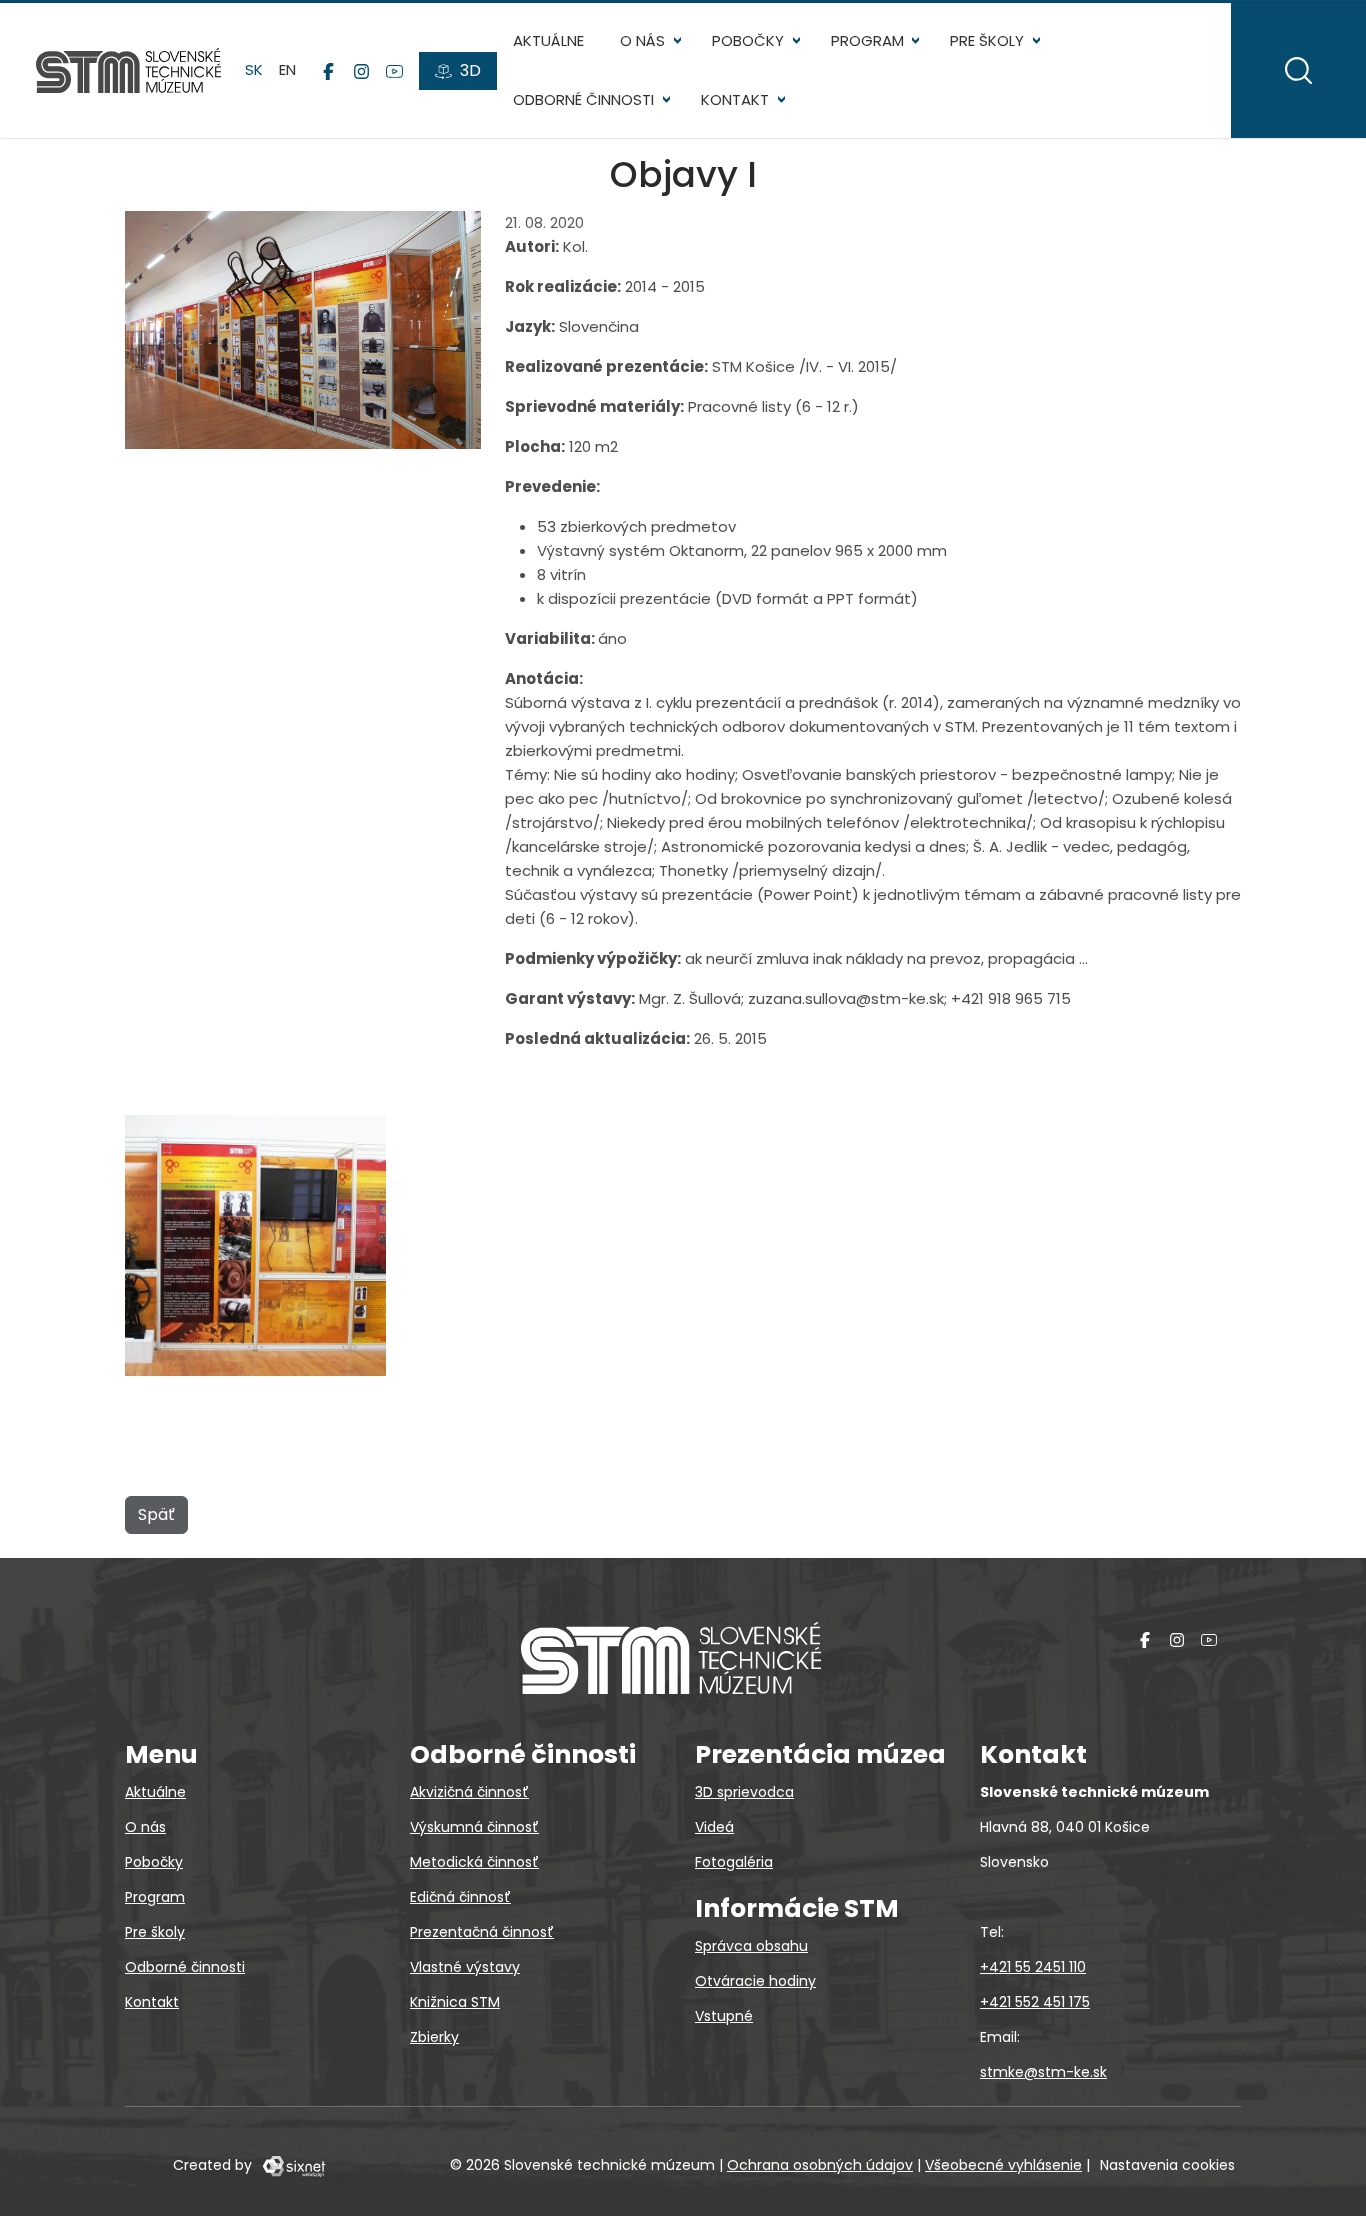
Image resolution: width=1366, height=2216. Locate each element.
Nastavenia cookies (1167, 2165)
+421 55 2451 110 (1033, 1967)
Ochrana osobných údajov (820, 2165)
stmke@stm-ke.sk (1043, 2072)
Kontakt (735, 99)
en (287, 69)
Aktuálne (548, 40)
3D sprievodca (744, 1792)
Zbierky (434, 2037)
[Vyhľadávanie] (1298, 70)
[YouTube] (394, 71)
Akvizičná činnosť (469, 1792)
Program (867, 40)
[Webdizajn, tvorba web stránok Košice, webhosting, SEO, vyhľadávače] (292, 2165)
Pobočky (748, 40)
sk (254, 69)
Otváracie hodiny (755, 1981)
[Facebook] (328, 71)
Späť (156, 1514)
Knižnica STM (455, 2002)
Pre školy (987, 40)
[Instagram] (361, 71)
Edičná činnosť (460, 1897)
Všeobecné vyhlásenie (1003, 2165)
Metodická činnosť (474, 1862)
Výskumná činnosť (474, 1827)
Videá (714, 1827)
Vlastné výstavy (465, 1967)
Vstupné (724, 2016)
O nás (642, 40)
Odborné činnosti (583, 99)
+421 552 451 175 (1035, 2002)
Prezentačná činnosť (482, 1932)
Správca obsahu (751, 1946)
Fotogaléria (734, 1862)
